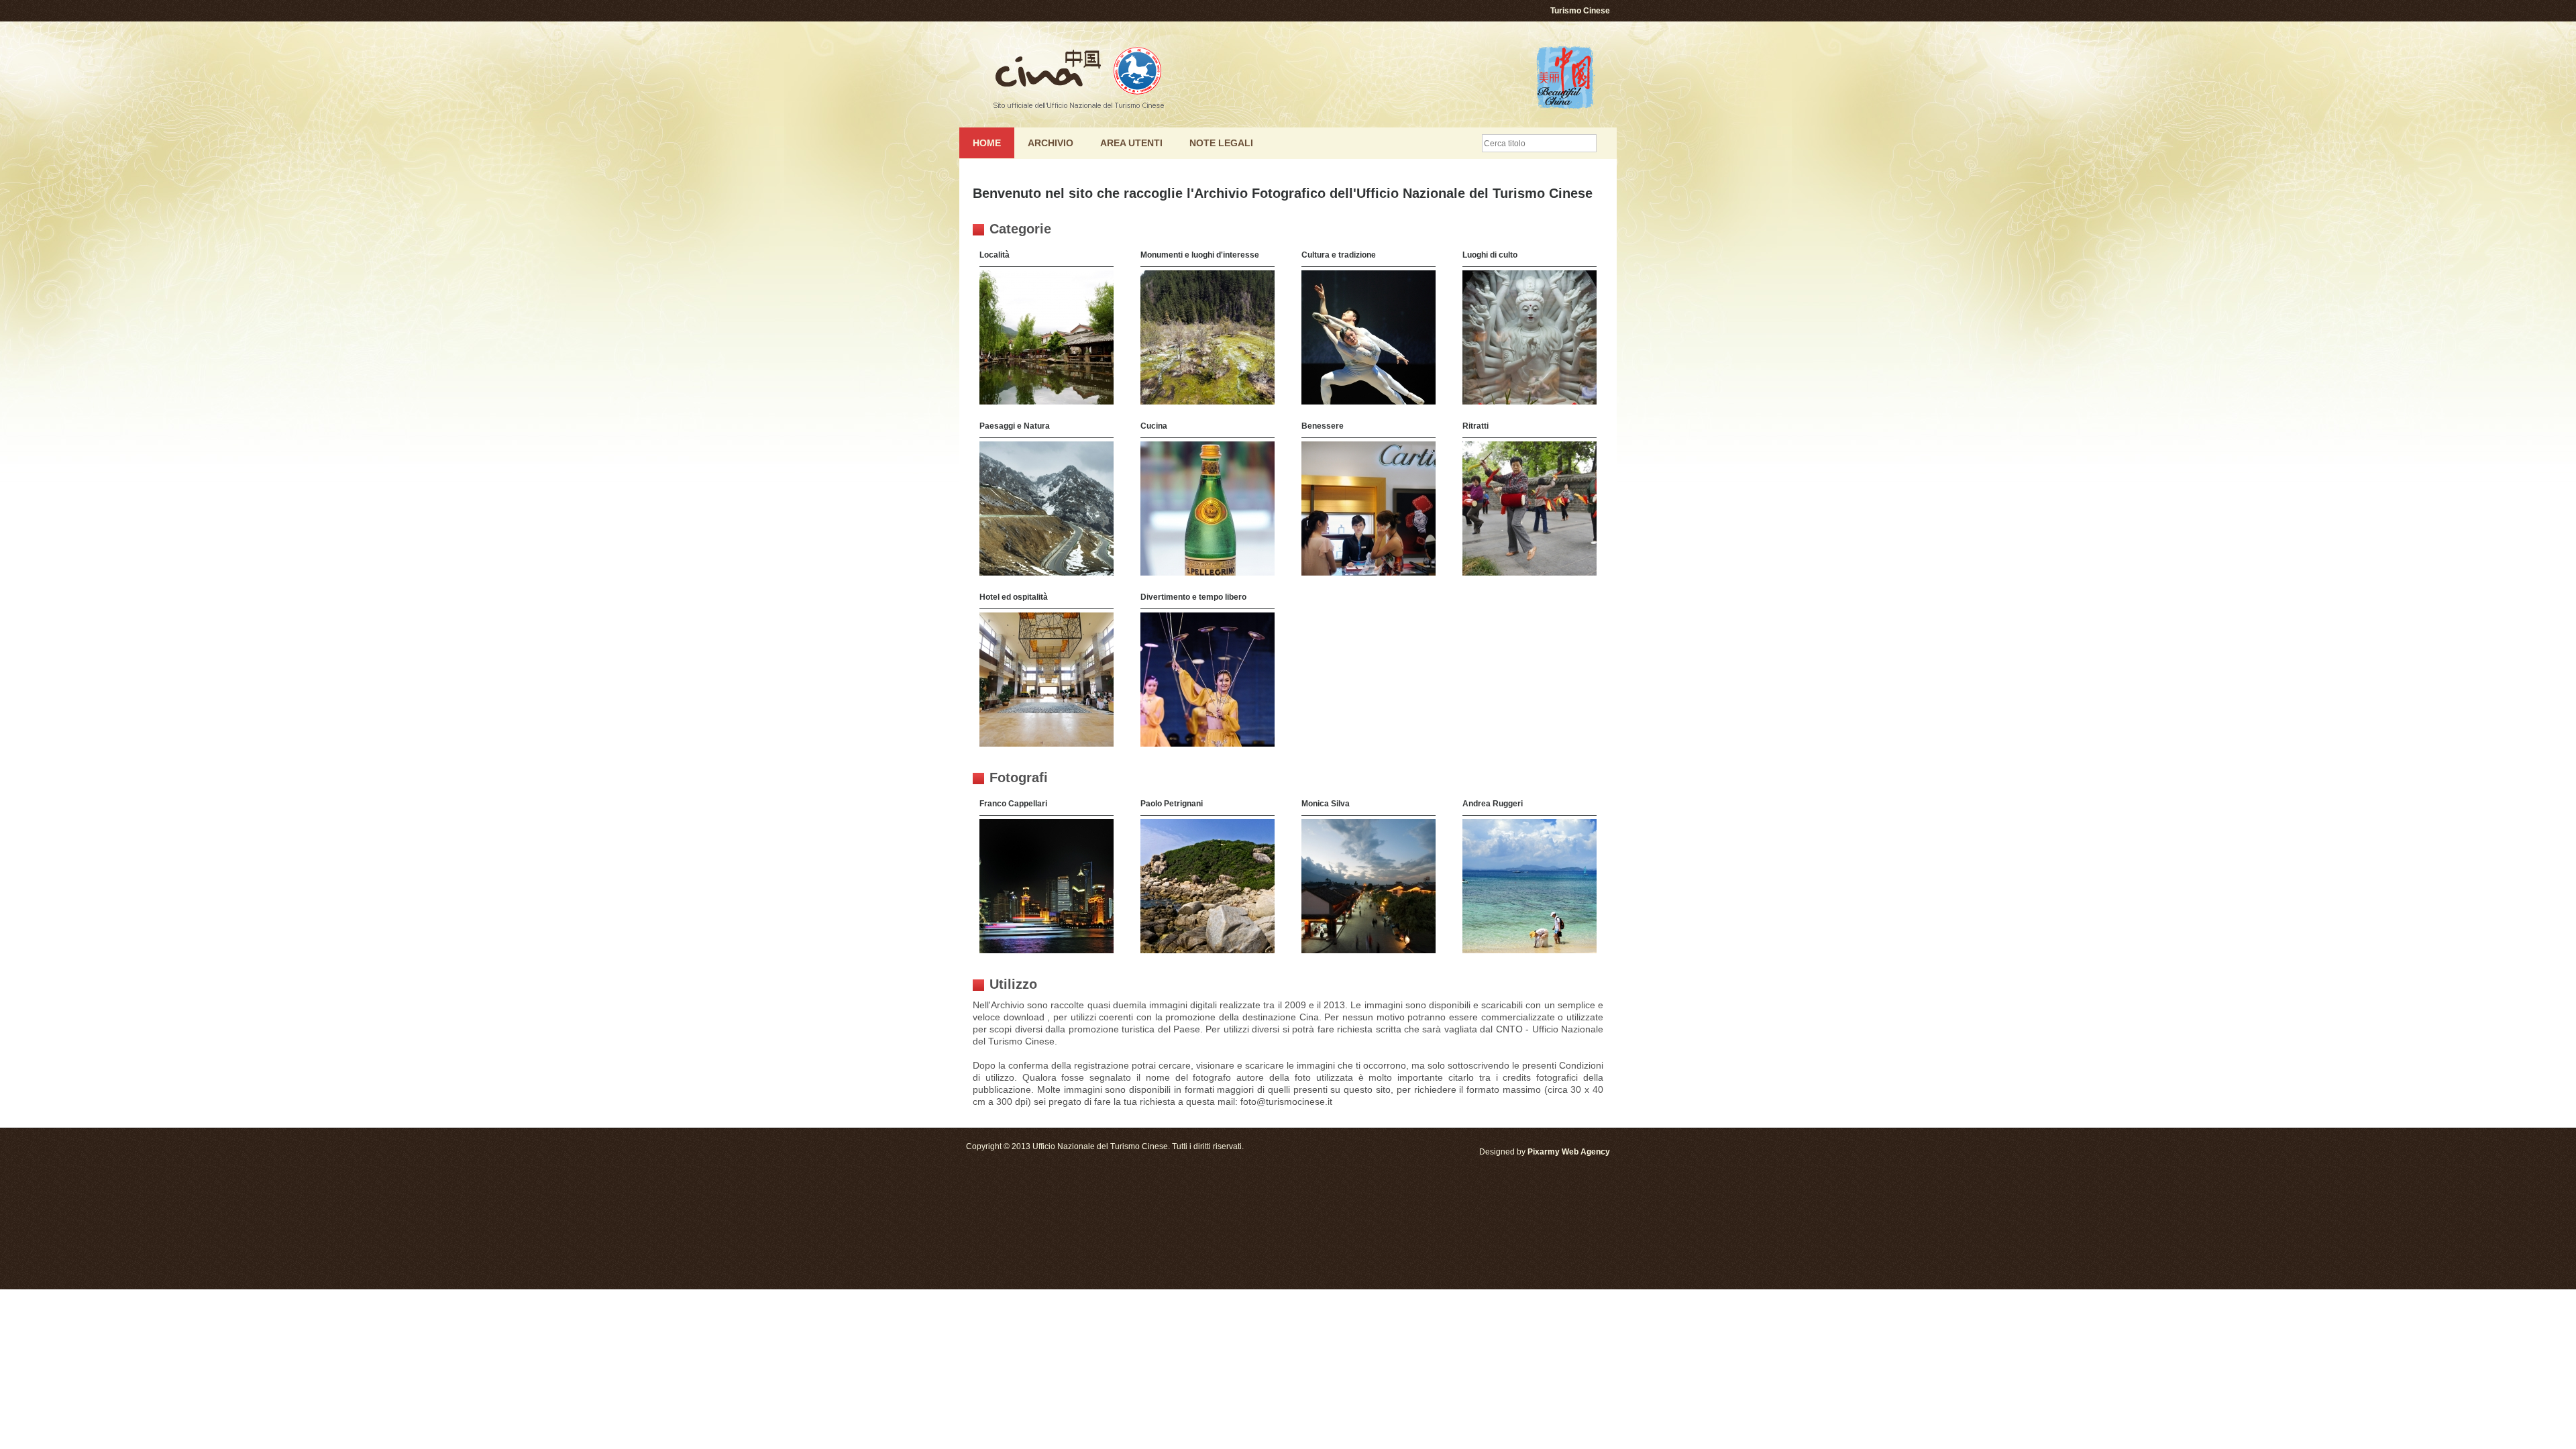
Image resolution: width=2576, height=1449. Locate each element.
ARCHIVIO (1051, 143)
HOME (987, 143)
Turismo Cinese (1580, 11)
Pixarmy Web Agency (1569, 1152)
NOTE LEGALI (1221, 143)
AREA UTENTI (1131, 143)
